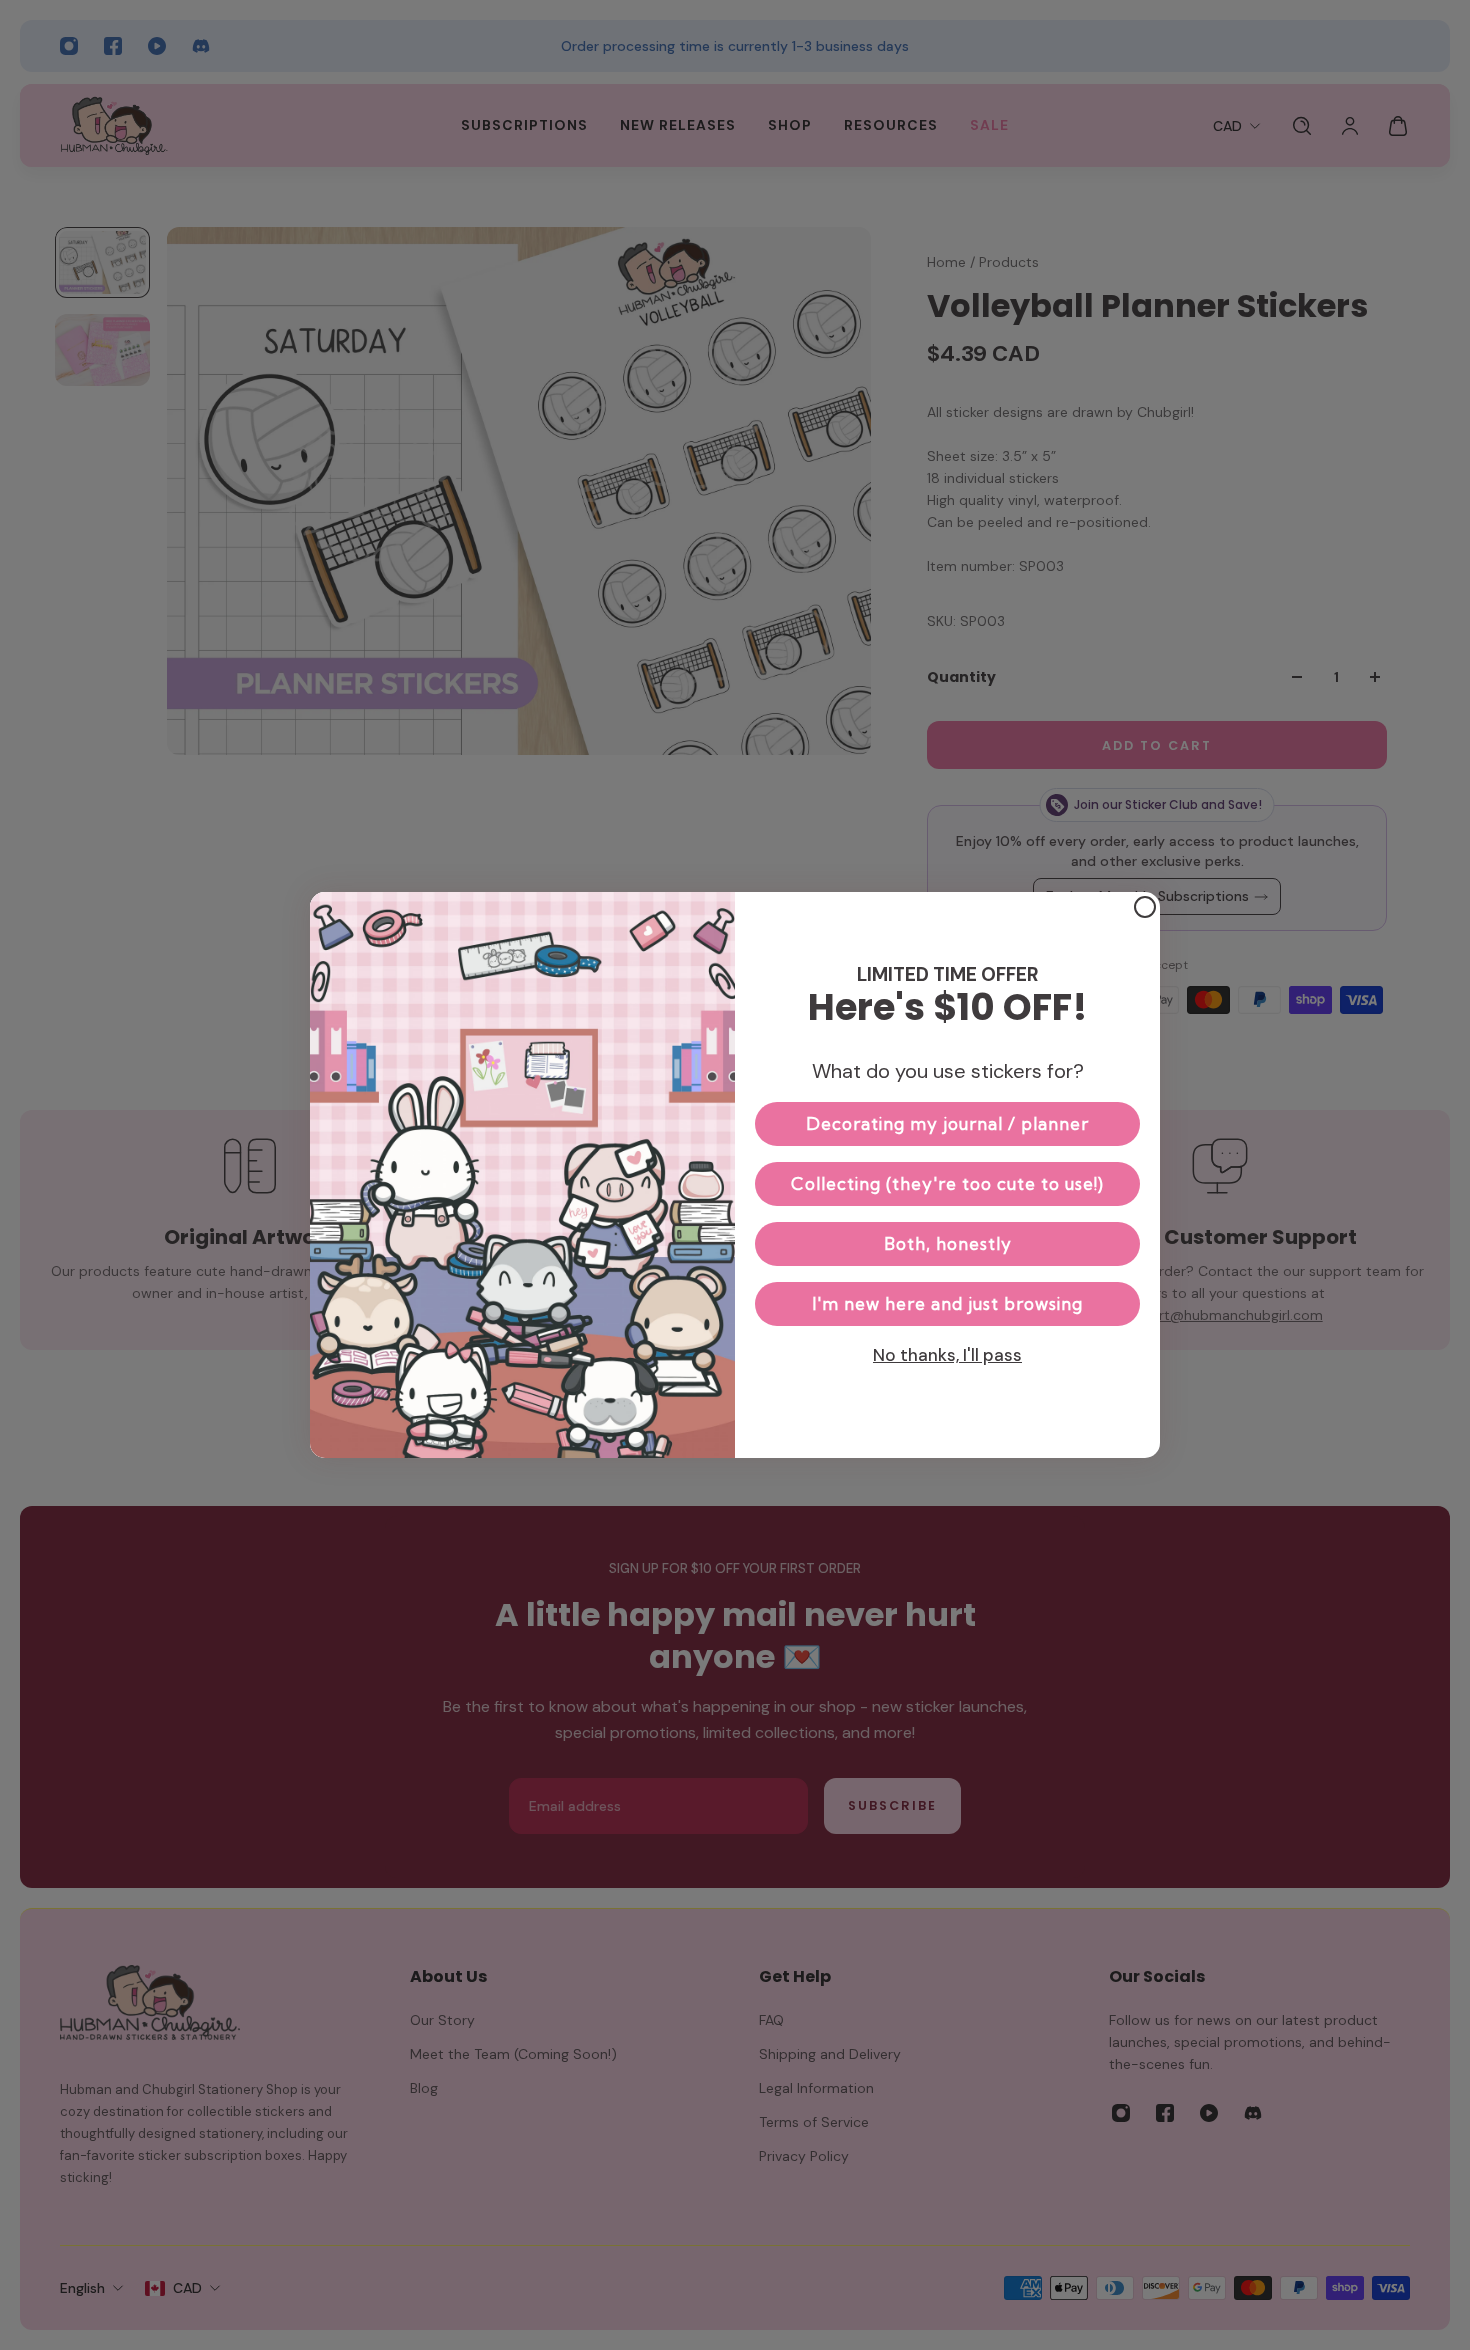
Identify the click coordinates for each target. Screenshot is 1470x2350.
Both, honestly (948, 1243)
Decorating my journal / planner (947, 1123)
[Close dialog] (1145, 907)
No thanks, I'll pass (947, 1355)
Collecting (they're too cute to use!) (947, 1183)
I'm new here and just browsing (947, 1303)
